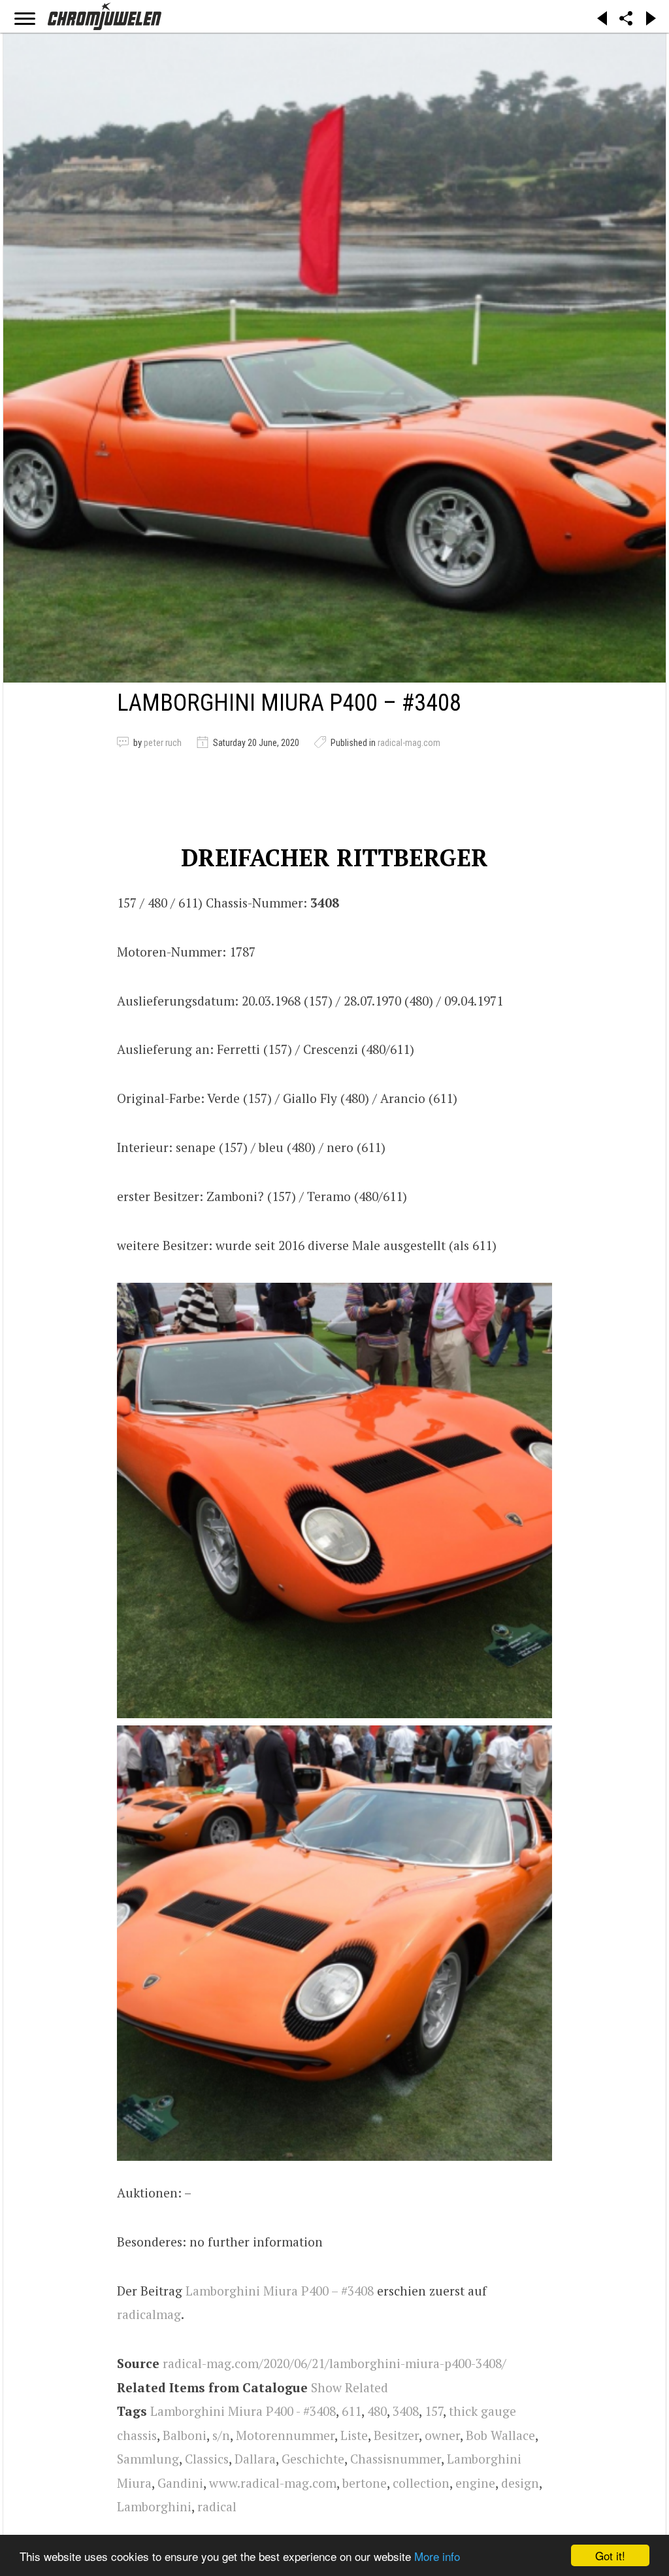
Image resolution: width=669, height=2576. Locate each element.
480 (377, 2411)
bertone (365, 2483)
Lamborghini (154, 2506)
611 (351, 2411)
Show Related (350, 2387)
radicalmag (149, 2314)
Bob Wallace (500, 2435)
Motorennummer (285, 2435)
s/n (221, 2435)
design (520, 2483)
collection (421, 2483)
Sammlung (148, 2459)
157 (434, 2411)
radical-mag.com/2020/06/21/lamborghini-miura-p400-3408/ (334, 2363)
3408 (406, 2411)
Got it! (610, 2555)
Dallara (255, 2459)
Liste (354, 2435)
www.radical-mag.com (273, 2483)
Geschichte (313, 2459)
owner (442, 2435)
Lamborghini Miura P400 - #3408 (243, 2411)
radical (217, 2506)
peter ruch (163, 743)
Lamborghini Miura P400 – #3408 (280, 2291)
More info (437, 2556)
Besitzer (396, 2435)
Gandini (180, 2483)
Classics (207, 2459)
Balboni (185, 2435)
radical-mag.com (409, 743)
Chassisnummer (396, 2459)
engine (475, 2483)
